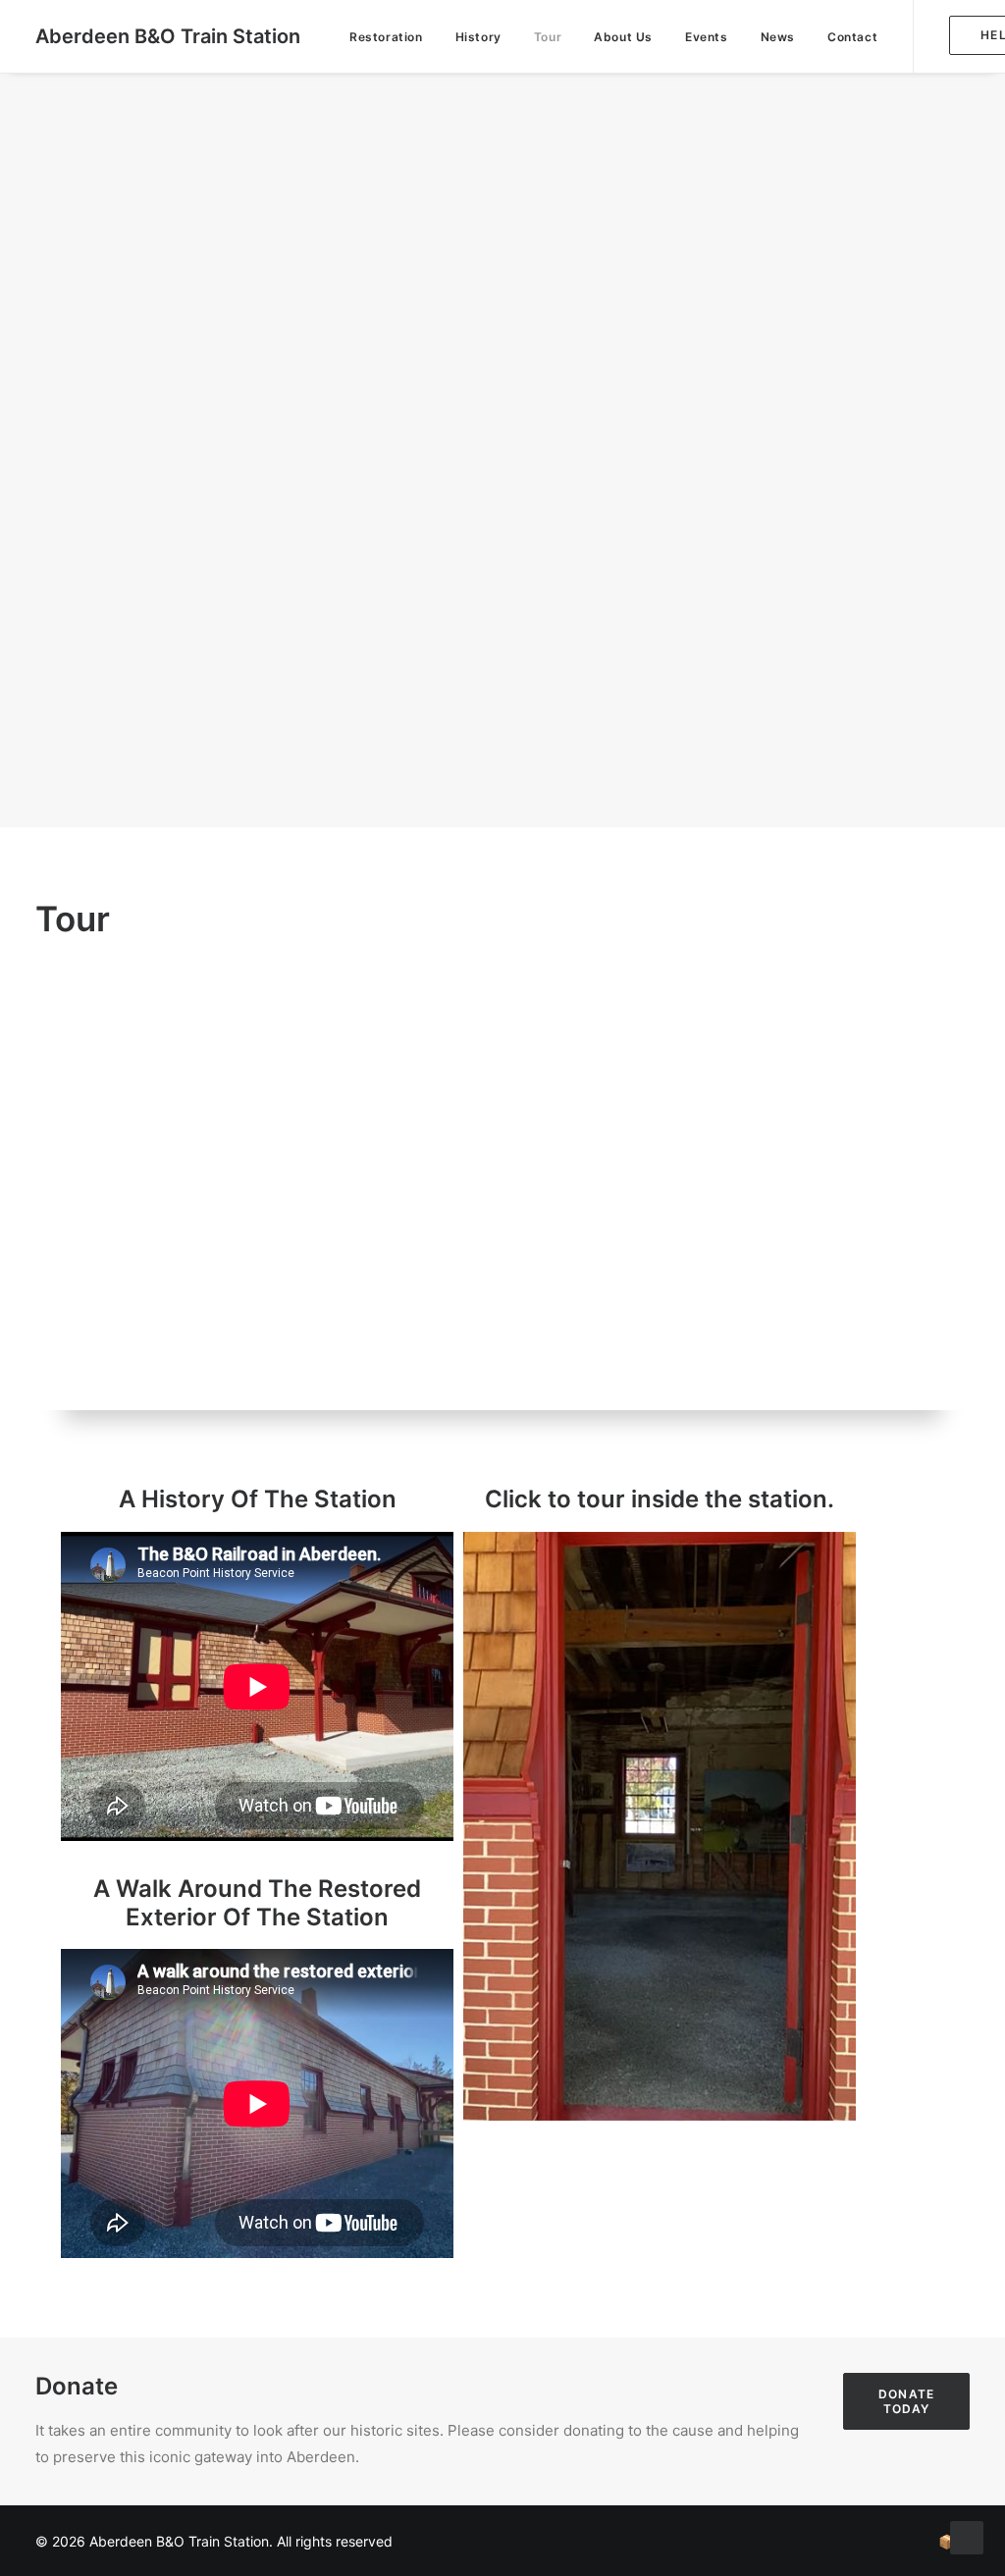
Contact (852, 37)
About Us (623, 37)
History (478, 37)
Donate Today (908, 2401)
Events (707, 37)
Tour (548, 37)
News (778, 37)
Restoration (386, 37)
